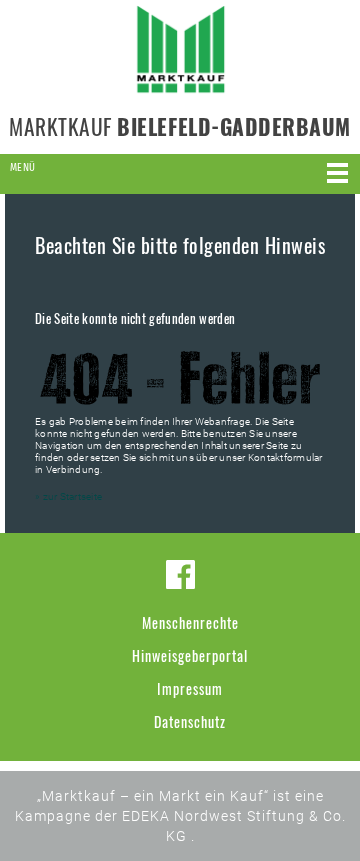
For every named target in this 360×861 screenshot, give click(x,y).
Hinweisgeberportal (190, 655)
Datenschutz (190, 721)
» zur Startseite (68, 496)
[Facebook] (180, 574)
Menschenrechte (190, 622)
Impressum (190, 688)
